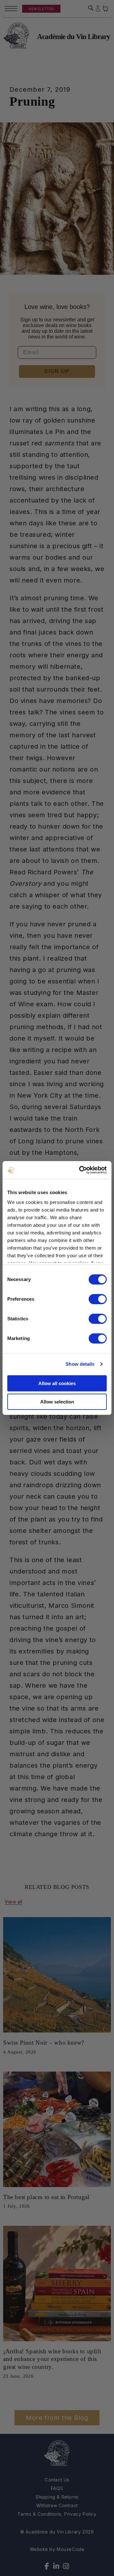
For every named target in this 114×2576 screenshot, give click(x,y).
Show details (80, 1364)
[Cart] (105, 9)
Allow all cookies (57, 1383)
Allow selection (57, 1402)
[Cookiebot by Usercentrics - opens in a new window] (80, 1170)
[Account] (98, 9)
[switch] (98, 1299)
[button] (91, 8)
